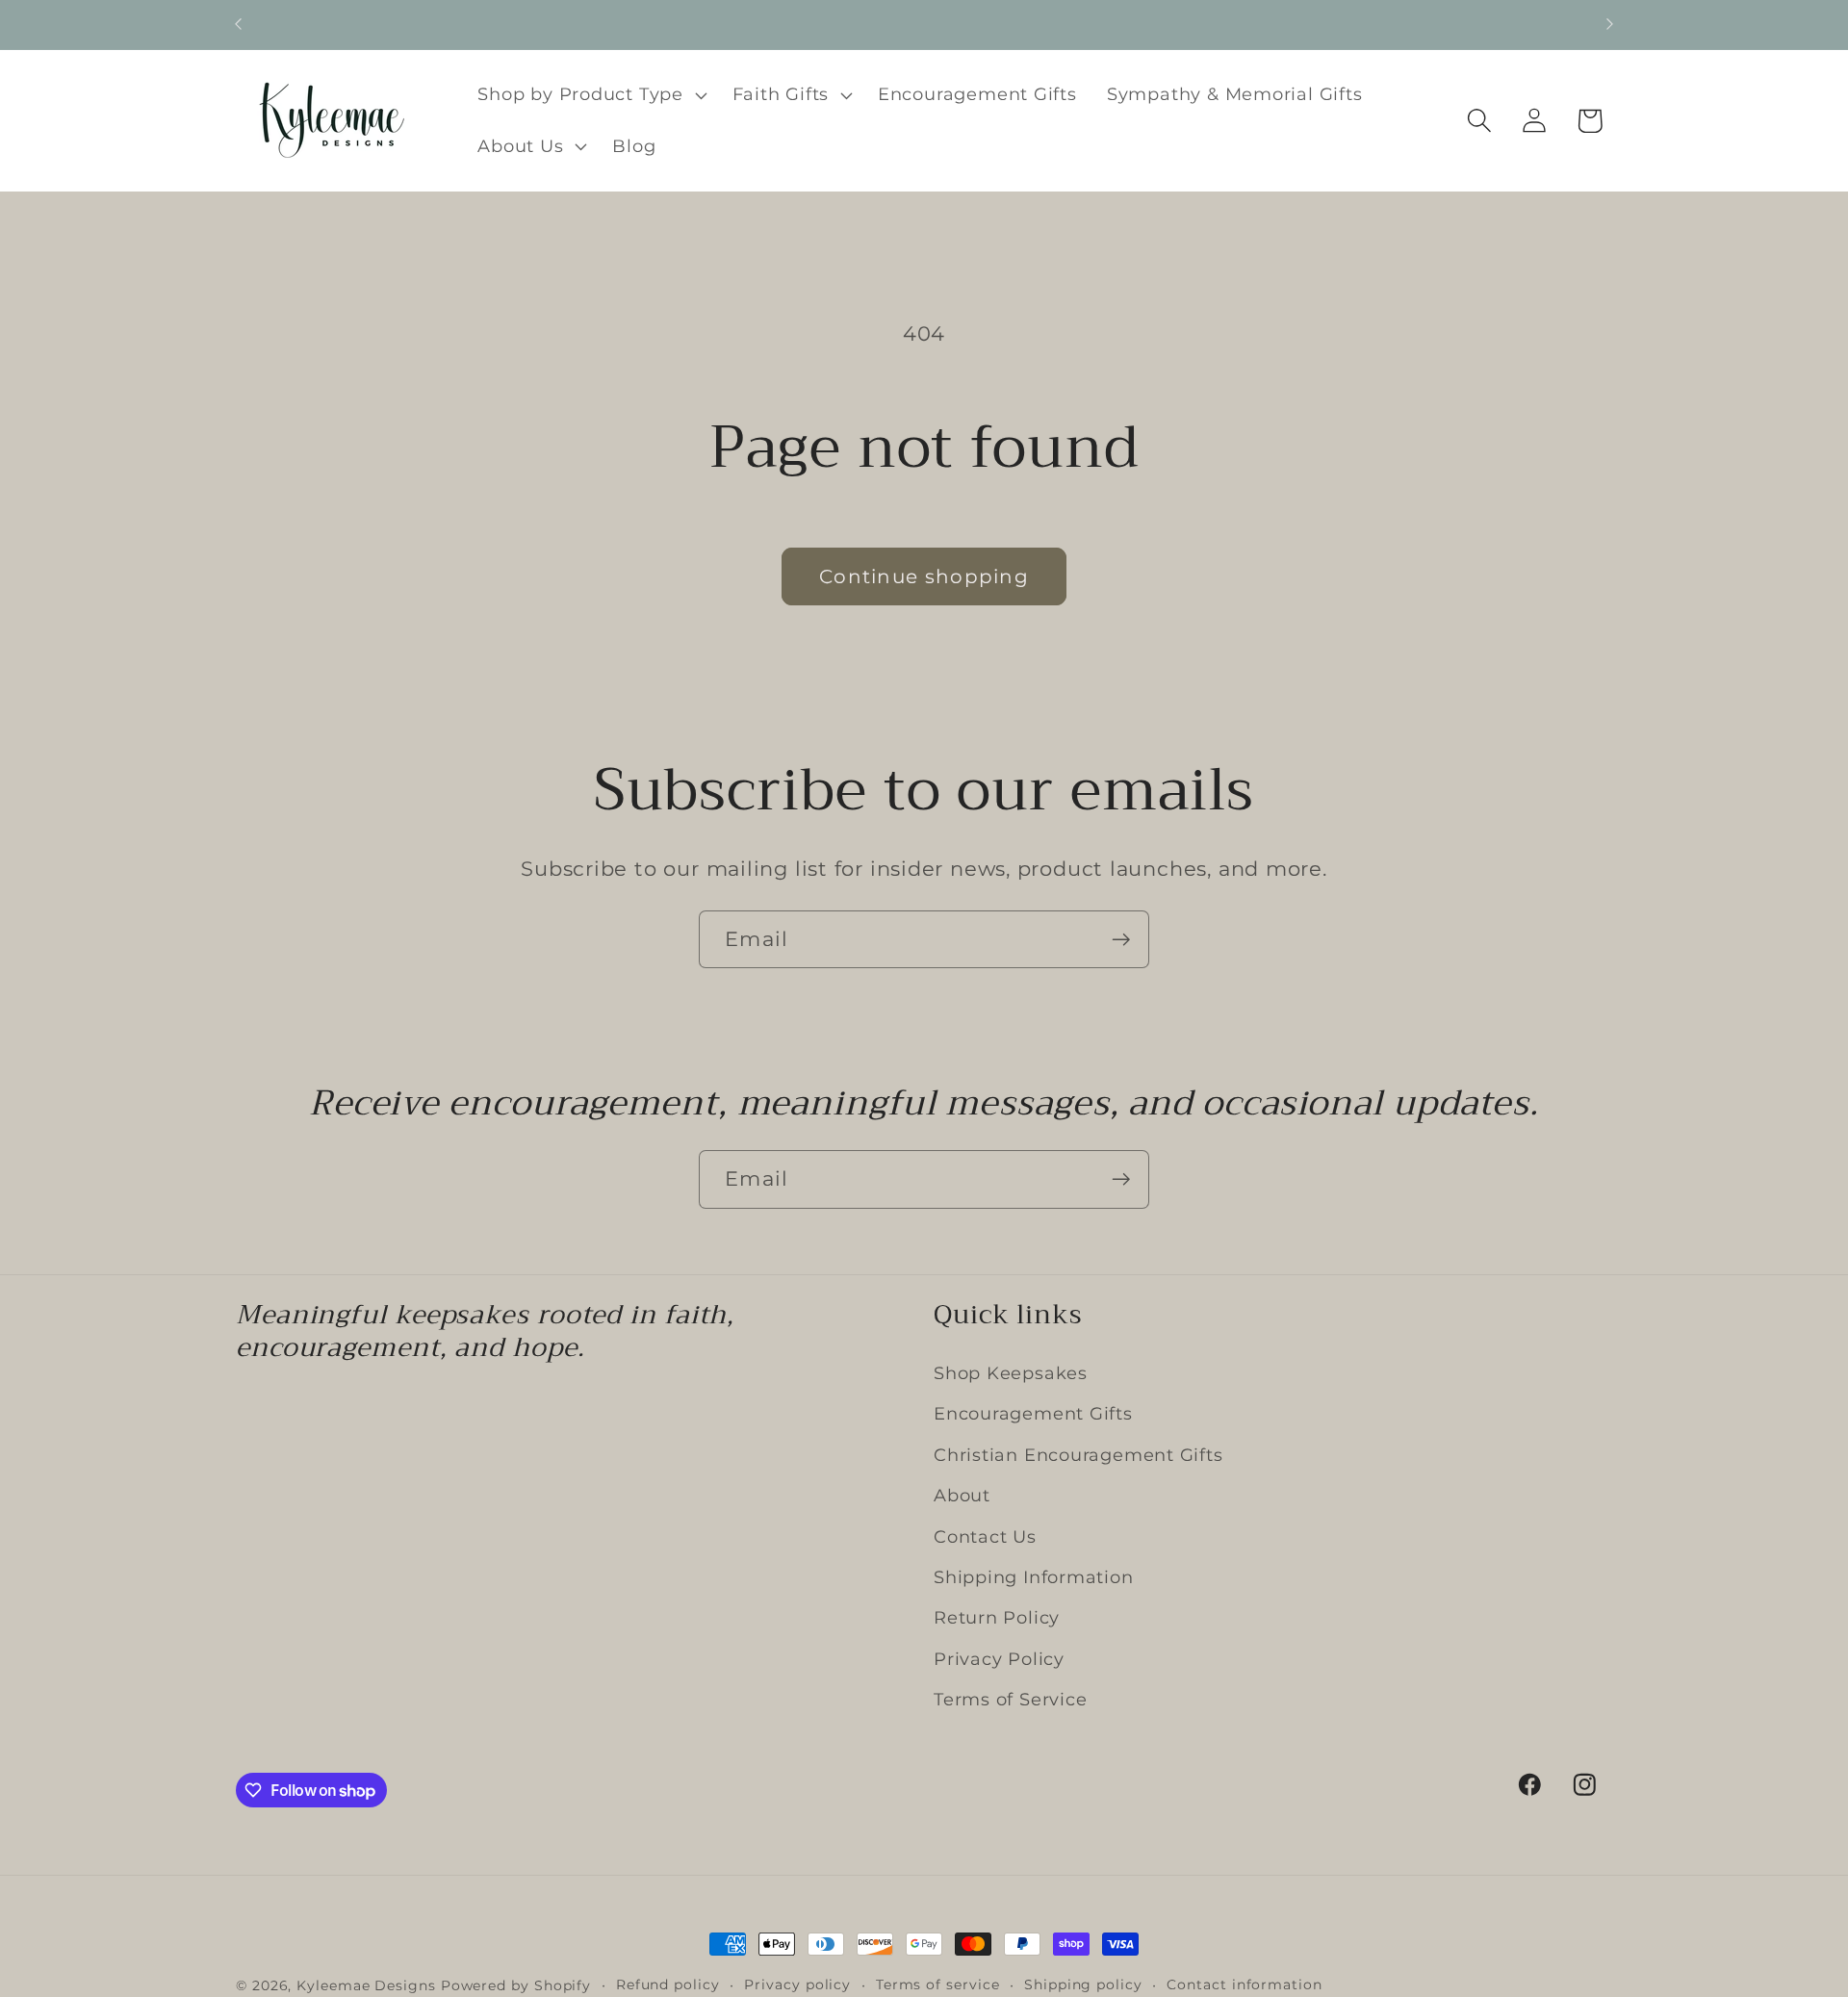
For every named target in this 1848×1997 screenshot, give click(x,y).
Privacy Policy (999, 1659)
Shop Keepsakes (1011, 1373)
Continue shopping (924, 576)
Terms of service (938, 1984)
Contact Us (985, 1536)
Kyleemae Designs (366, 1985)
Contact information (1244, 1984)
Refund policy (668, 1984)
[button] (590, 95)
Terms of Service (1010, 1699)
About (962, 1495)
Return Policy (997, 1617)
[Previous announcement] (239, 25)
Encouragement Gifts (1033, 1413)
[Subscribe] (1121, 940)
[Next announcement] (1610, 25)
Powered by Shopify (516, 1985)
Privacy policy (797, 1984)
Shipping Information (1034, 1577)
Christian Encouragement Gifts (1078, 1455)
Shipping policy (1083, 1984)
